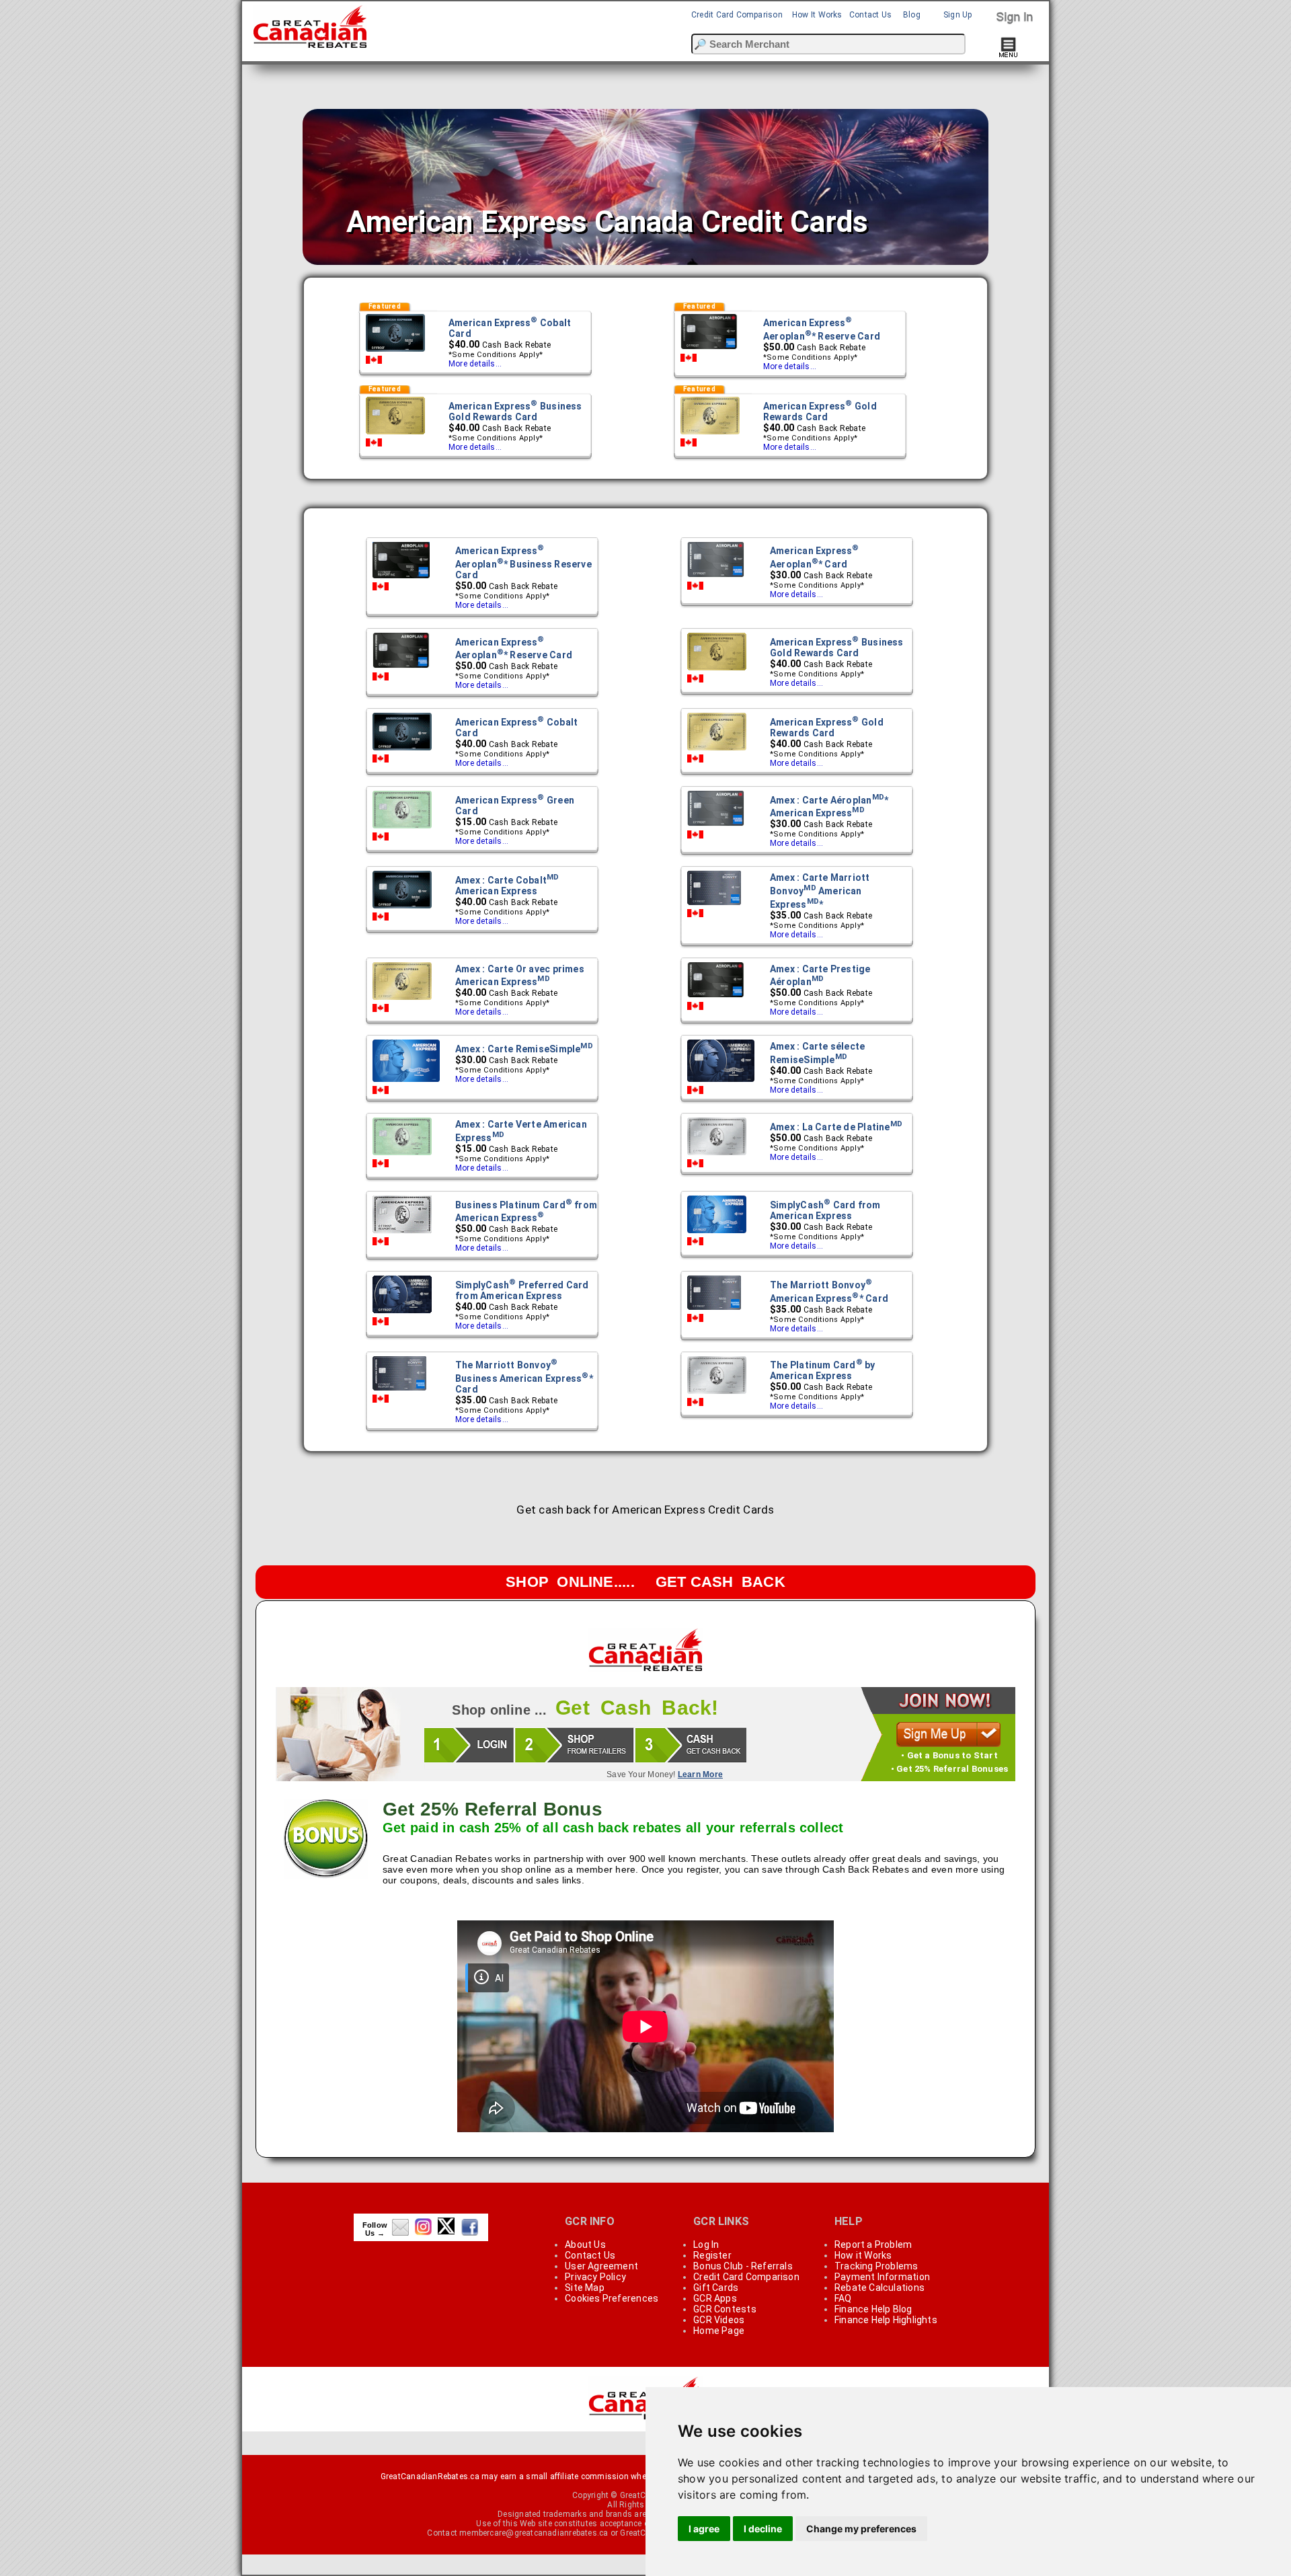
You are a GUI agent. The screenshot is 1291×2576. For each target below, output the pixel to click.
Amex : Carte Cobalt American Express (507, 886)
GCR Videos (719, 2320)
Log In (706, 2245)
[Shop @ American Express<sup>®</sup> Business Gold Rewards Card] (395, 434)
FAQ (843, 2298)
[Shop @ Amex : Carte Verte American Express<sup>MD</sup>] (402, 1155)
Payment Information (882, 2277)
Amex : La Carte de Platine (836, 1127)
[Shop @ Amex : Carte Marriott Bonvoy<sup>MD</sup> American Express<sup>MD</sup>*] (714, 904)
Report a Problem (873, 2245)
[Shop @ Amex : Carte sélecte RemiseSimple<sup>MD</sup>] (721, 1081)
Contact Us (870, 15)
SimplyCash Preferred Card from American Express (522, 1290)
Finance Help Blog (873, 2309)
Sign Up (958, 15)
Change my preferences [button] (861, 2529)
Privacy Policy (595, 2277)
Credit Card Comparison (737, 15)
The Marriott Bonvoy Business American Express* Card (524, 1377)
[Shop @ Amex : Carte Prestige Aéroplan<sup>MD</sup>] (716, 997)
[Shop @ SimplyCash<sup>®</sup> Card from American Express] (717, 1233)
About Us (585, 2245)
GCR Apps (715, 2298)
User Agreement (601, 2266)
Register (712, 2255)
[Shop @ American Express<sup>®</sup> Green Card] (402, 828)
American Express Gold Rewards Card (820, 412)
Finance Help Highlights (886, 2320)
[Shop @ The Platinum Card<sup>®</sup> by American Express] (717, 1393)
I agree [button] (704, 2529)
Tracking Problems (876, 2266)
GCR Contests (725, 2309)
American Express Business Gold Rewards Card (515, 412)
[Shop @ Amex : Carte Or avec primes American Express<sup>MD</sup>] (402, 999)
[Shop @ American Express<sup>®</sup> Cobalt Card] (395, 351)
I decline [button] (763, 2529)
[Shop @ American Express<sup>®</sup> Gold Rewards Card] (710, 434)
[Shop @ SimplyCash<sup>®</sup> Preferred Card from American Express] (402, 1313)
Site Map (585, 2288)
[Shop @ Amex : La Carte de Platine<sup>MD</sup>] (717, 1155)
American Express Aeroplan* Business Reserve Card (523, 563)
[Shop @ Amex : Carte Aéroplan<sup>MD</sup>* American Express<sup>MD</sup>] (716, 826)
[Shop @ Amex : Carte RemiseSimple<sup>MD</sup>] (406, 1081)
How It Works (817, 15)
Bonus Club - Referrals (743, 2266)
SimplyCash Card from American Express (825, 1210)
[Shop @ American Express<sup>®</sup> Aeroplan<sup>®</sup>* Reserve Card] (709, 349)
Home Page (719, 2331)
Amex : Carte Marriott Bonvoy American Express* (820, 891)
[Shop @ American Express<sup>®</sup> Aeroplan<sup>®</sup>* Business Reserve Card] (401, 578)
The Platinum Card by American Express (823, 1370)
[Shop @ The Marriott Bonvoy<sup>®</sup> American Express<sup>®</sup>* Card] (714, 1309)
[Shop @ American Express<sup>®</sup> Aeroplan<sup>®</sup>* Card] (716, 577)
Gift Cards (716, 2288)
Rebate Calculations (879, 2288)
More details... (475, 364)
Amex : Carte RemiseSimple (524, 1049)
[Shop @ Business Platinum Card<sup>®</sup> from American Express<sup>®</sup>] (402, 1233)
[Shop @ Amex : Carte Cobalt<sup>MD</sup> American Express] (402, 908)
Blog (912, 15)
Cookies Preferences (612, 2298)
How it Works (863, 2255)
